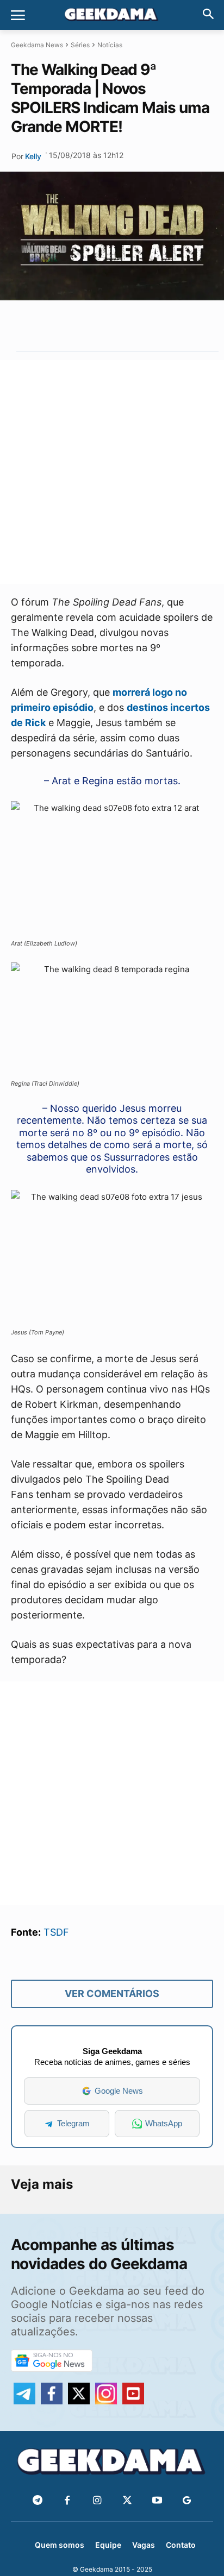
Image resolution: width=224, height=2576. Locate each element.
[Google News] (187, 2501)
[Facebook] (67, 2501)
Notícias (110, 45)
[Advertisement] (112, 472)
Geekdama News (37, 45)
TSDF (56, 1932)
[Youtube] (157, 2501)
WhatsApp (164, 2123)
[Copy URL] (160, 325)
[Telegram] (135, 325)
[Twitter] (127, 2501)
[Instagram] (97, 2501)
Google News (119, 2091)
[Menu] (18, 15)
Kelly (33, 156)
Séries (80, 45)
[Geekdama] (112, 16)
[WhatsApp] (110, 325)
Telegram (73, 2123)
